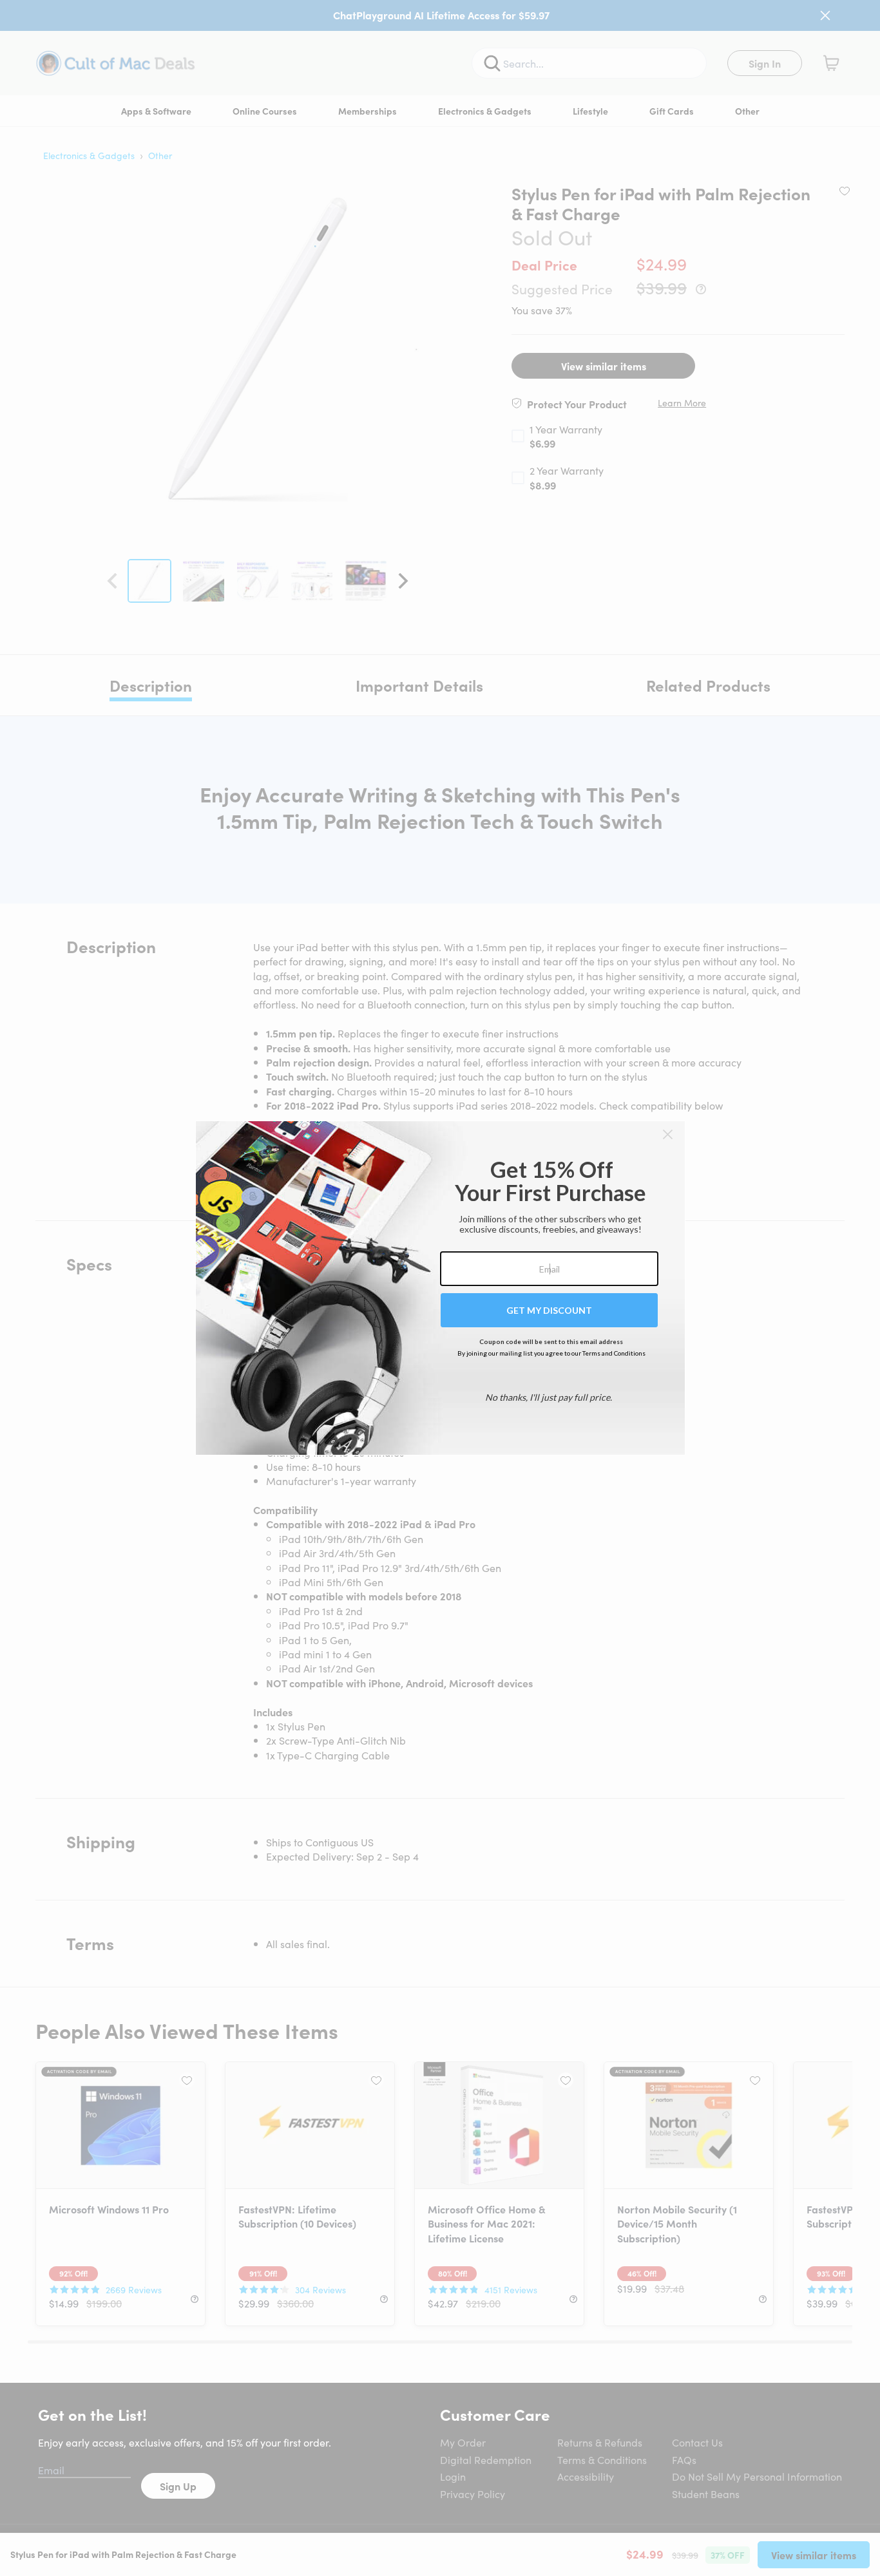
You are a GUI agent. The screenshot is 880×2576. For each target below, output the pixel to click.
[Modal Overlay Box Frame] (440, 1288)
